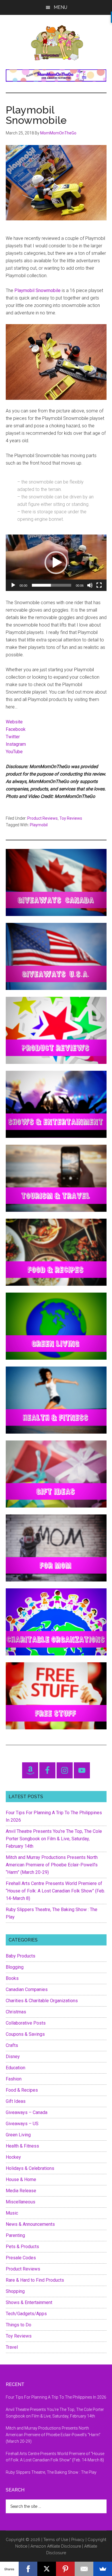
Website (14, 722)
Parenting (15, 2235)
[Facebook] (28, 2569)
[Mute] (90, 585)
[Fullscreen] (99, 585)
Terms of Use (56, 2540)
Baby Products (21, 1956)
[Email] (84, 2569)
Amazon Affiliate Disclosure (56, 2546)
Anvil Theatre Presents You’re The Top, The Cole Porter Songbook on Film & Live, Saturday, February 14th (54, 1839)
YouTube (14, 752)
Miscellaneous (21, 2202)
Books (12, 1978)
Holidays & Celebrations (30, 2168)
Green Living (18, 2135)
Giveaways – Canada (27, 2112)
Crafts (12, 2045)
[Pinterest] (65, 2569)
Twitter (13, 737)
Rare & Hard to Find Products (35, 2280)
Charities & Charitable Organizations (42, 2001)
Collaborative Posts (26, 2023)
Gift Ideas (16, 2101)
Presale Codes (21, 2258)
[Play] (13, 585)
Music (12, 2213)
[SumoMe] (103, 2569)
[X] (47, 2569)
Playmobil (39, 825)
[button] (56, 563)
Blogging (15, 1967)
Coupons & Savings (25, 2034)
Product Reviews (43, 818)
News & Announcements (30, 2224)
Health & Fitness (22, 2146)
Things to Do (19, 2325)
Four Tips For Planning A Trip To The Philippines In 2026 (56, 2397)
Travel (12, 2347)
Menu (60, 7)
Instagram (16, 744)
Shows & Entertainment (29, 2302)
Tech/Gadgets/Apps (26, 2314)
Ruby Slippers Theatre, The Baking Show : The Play (51, 2472)
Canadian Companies (27, 1989)
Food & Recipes (22, 2090)
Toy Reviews (71, 818)
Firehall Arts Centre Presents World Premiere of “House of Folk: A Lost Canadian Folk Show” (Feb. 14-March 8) (55, 1891)
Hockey (13, 2157)
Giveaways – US (22, 2124)
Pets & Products (22, 2247)
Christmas (16, 2012)
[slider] (52, 585)
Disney (13, 2057)
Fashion (14, 2079)
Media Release (21, 2191)
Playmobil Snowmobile (37, 290)
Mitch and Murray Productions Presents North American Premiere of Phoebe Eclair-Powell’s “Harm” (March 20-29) (52, 1865)
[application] (56, 563)
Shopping (15, 2291)
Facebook (16, 729)
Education (16, 2068)
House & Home (21, 2179)
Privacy (78, 2540)
